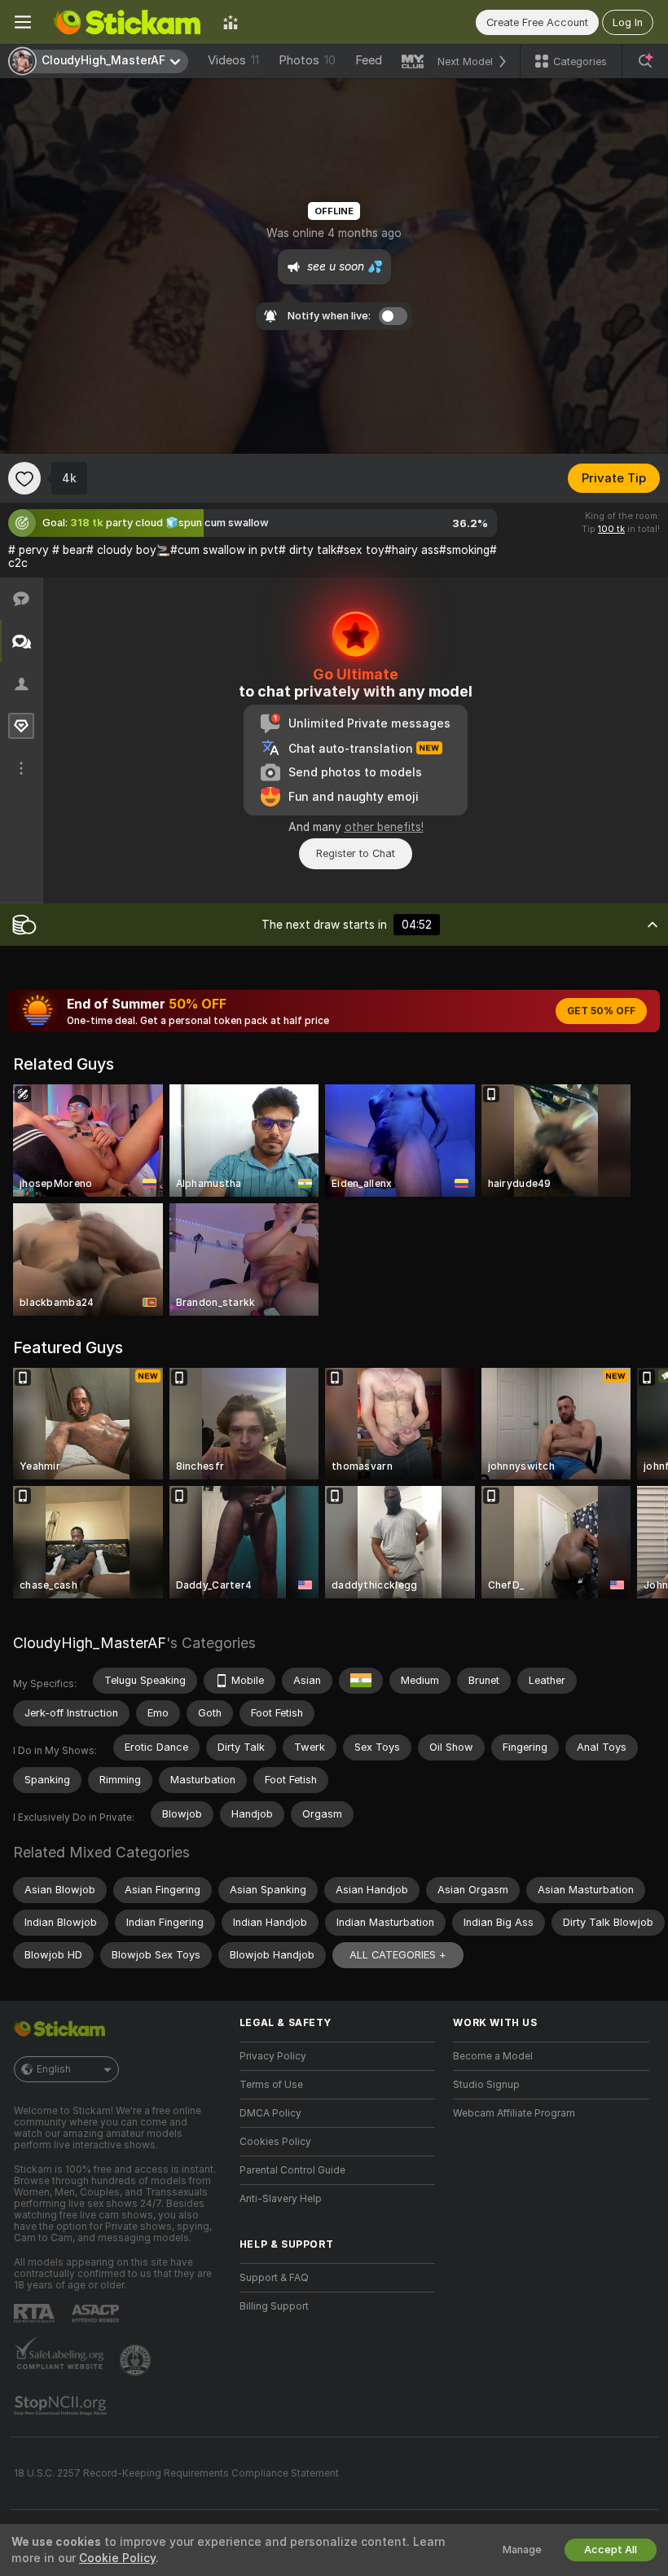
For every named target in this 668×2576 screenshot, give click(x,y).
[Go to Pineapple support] (137, 2360)
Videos (233, 60)
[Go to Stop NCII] (62, 2406)
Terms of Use (271, 2085)
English (54, 2069)
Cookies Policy (275, 2142)
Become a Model (493, 2056)
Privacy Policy (273, 2056)
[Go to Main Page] (127, 22)
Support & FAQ (274, 2278)
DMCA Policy (270, 2113)
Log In (628, 22)
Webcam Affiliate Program (514, 2113)
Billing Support (274, 2306)
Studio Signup (486, 2085)
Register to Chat (356, 853)
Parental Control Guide (292, 2170)
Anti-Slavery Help (281, 2199)
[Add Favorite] (24, 478)
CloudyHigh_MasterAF (90, 1643)
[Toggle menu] (23, 22)
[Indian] (361, 1681)
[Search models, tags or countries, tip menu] (645, 61)
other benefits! (384, 827)
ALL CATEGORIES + (398, 1955)
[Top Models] (231, 22)
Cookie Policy (117, 2558)
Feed (369, 60)
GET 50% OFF (601, 1011)
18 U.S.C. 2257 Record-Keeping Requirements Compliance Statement (176, 2473)
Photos (307, 60)
